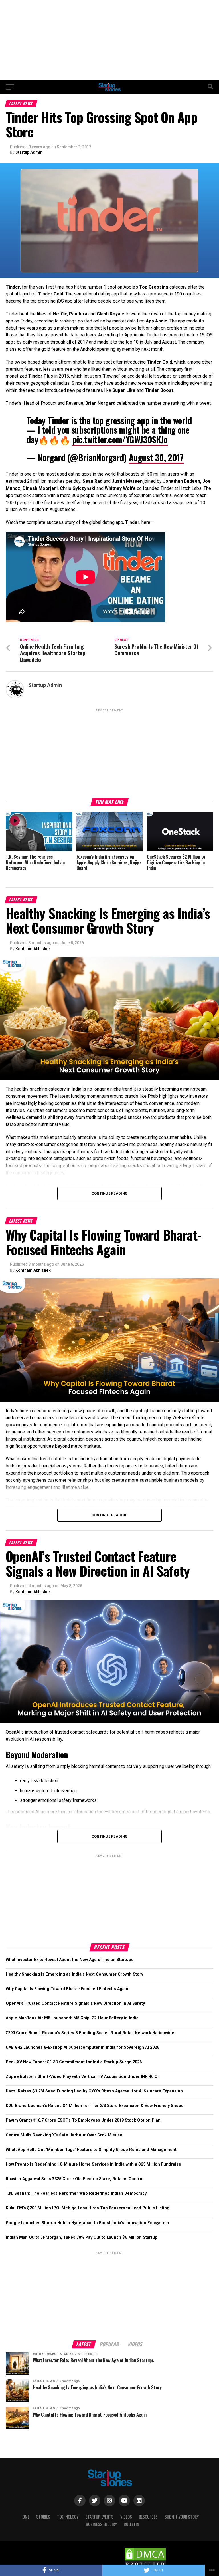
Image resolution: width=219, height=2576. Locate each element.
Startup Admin (29, 152)
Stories (43, 2517)
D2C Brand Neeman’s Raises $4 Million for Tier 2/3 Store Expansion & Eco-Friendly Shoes (95, 2106)
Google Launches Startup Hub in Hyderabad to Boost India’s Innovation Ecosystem (87, 2223)
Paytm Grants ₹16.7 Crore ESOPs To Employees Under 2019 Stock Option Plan (83, 2120)
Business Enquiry (101, 2524)
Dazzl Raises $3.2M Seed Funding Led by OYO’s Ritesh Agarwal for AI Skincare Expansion (94, 2091)
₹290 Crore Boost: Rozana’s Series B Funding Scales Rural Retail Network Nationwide (90, 2033)
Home (25, 2517)
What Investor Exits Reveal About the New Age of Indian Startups (70, 1960)
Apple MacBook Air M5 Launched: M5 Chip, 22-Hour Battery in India (72, 2018)
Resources (148, 2517)
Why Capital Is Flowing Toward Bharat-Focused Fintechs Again (67, 1989)
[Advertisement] (109, 40)
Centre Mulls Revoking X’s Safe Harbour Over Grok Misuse (64, 2135)
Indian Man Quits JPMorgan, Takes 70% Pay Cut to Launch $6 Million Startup (82, 2237)
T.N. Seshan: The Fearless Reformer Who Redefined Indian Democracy (76, 2193)
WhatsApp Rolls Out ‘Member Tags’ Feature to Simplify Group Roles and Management (91, 2150)
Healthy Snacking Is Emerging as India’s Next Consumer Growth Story (74, 1974)
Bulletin (131, 2524)
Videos (126, 2517)
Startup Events (99, 2517)
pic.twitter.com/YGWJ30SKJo (120, 439)
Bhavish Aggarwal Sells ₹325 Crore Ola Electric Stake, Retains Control (75, 2179)
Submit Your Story (182, 2517)
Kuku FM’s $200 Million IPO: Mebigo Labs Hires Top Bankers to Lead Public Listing (88, 2208)
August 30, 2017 (156, 457)
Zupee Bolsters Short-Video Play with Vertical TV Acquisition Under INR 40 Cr (82, 2077)
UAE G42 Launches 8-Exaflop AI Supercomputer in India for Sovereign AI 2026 (82, 2047)
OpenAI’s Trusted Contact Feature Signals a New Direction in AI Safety (75, 2003)
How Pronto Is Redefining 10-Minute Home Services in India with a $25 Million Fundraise (93, 2164)
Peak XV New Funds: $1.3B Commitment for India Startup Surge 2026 (74, 2062)
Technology (68, 2517)
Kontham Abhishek (33, 949)
